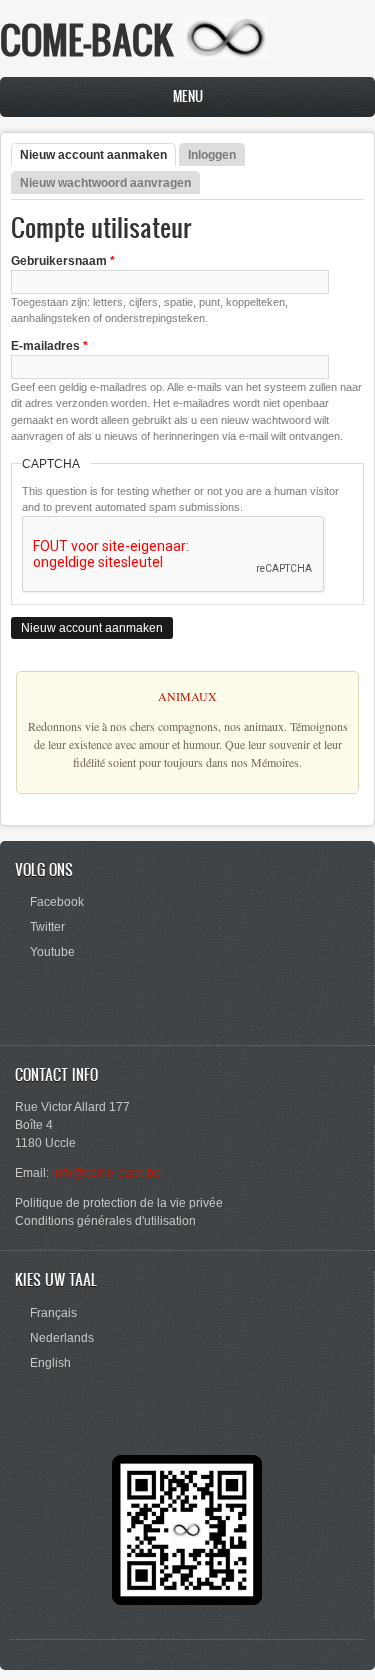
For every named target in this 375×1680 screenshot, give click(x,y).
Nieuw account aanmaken (98, 155)
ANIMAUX (187, 696)
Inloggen (212, 155)
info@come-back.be (106, 1173)
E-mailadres (49, 346)
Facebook (57, 902)
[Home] (225, 56)
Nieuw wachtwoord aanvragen (105, 183)
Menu (188, 96)
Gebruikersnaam (63, 261)
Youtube (52, 952)
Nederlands (62, 1338)
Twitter (47, 927)
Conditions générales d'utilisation (105, 1221)
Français (53, 1313)
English (50, 1363)
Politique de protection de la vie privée (119, 1203)
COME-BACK (87, 39)
